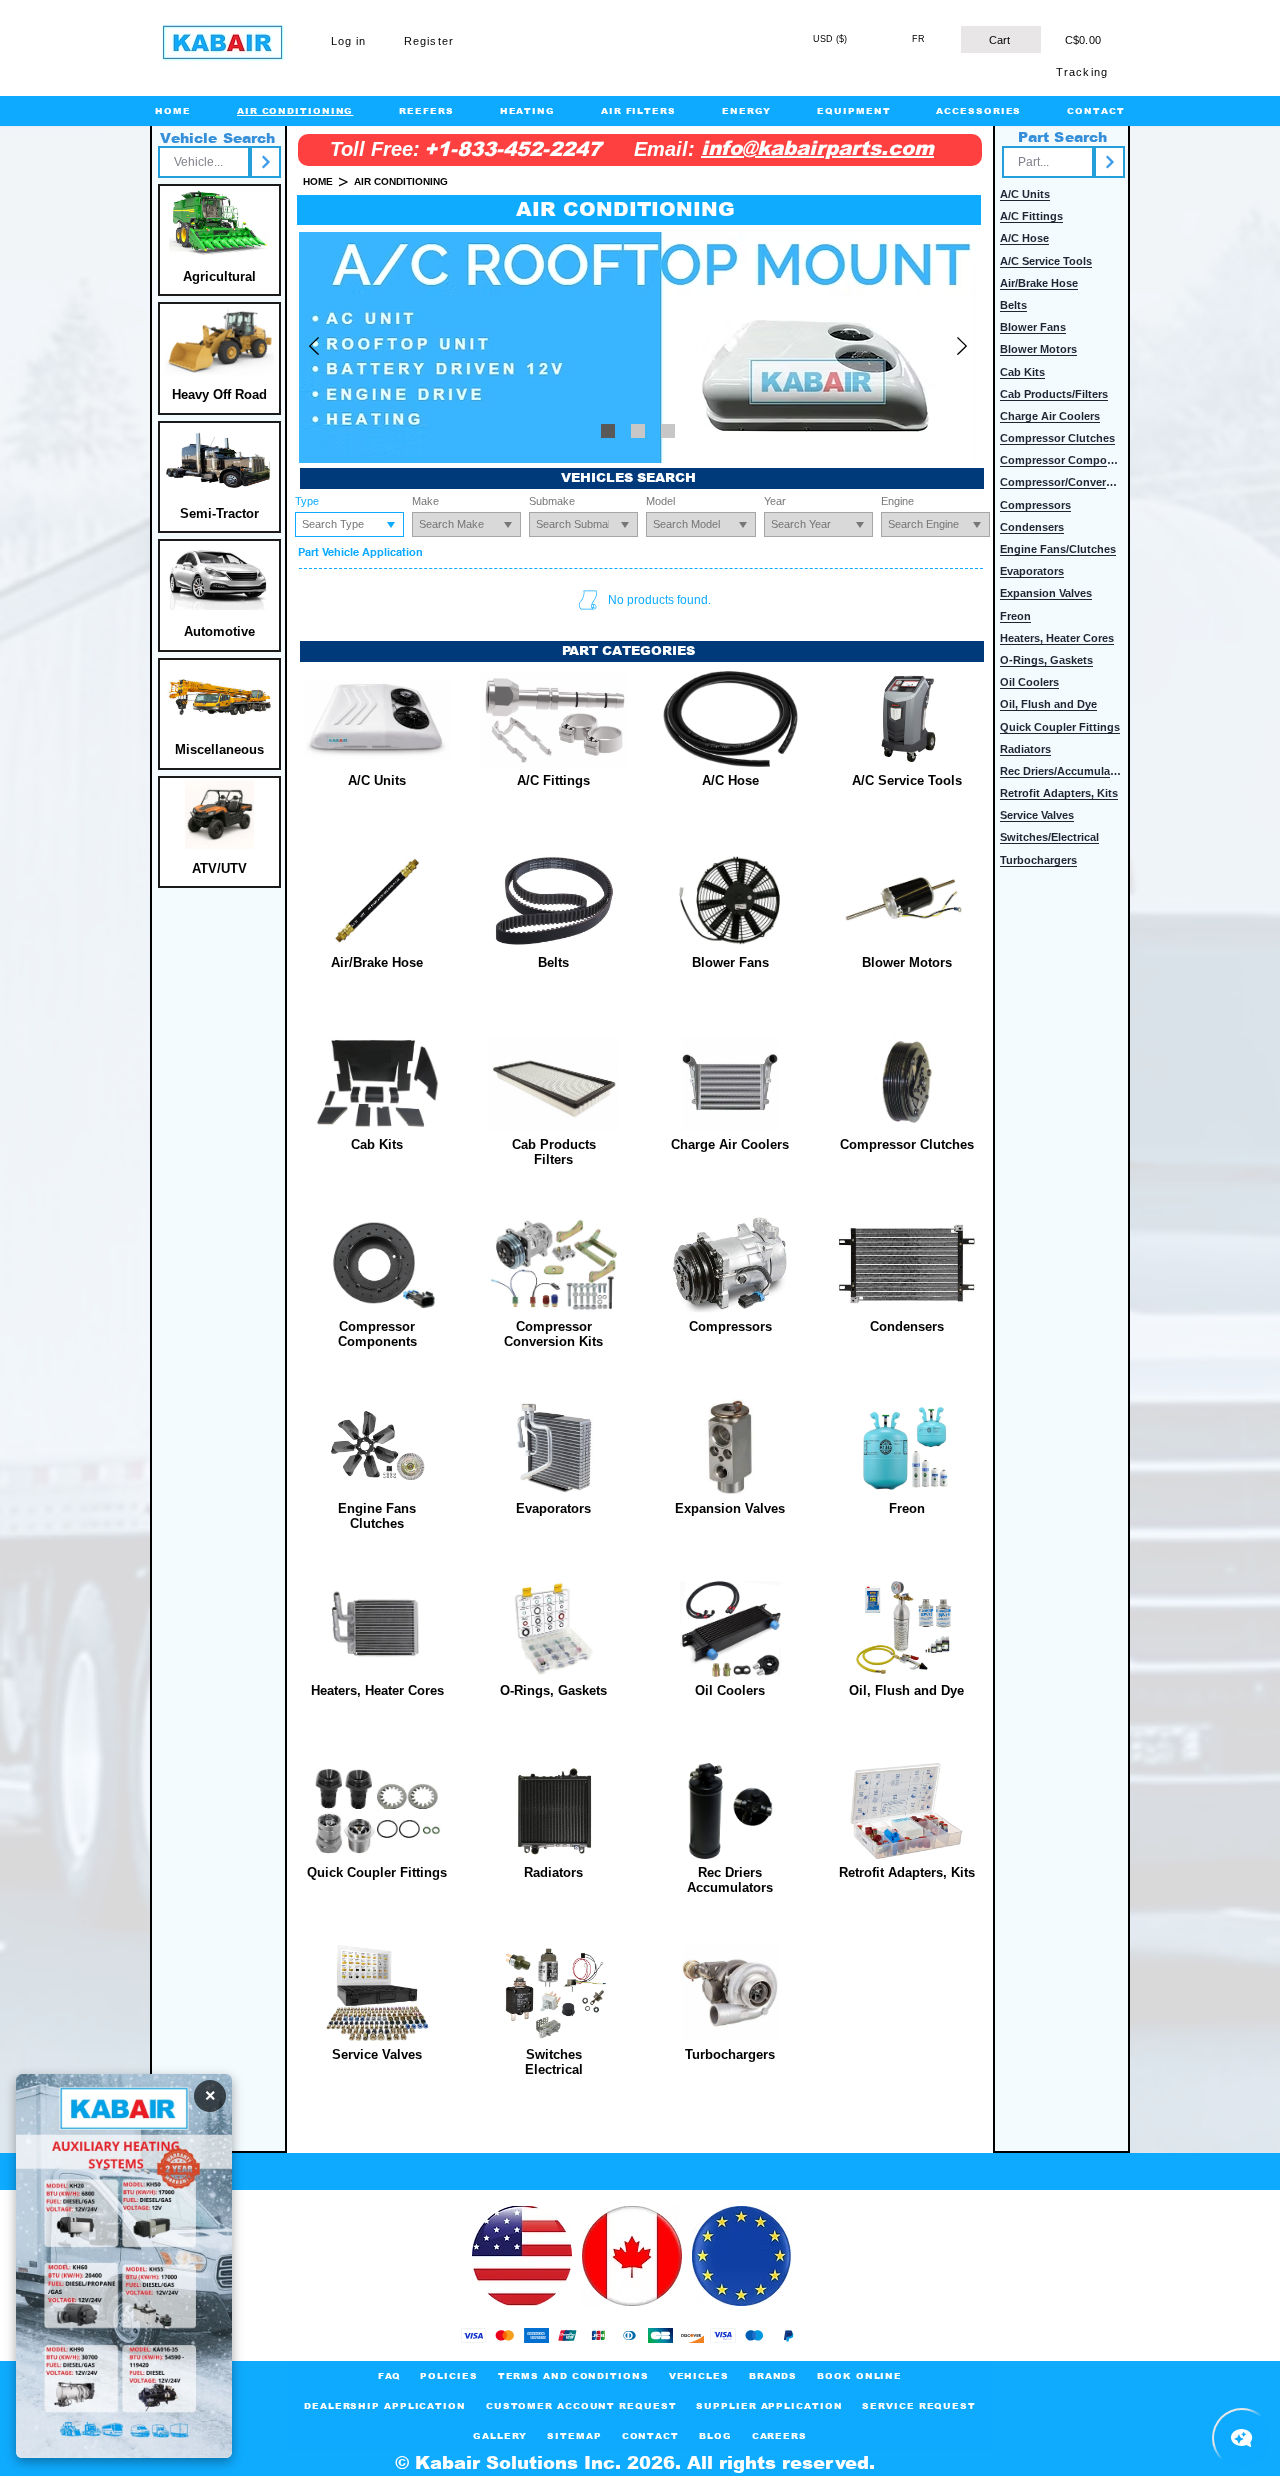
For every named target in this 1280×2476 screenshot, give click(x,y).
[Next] (265, 162)
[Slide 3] (608, 431)
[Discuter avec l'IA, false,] (1242, 2438)
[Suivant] (962, 347)
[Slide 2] (638, 431)
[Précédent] (314, 347)
